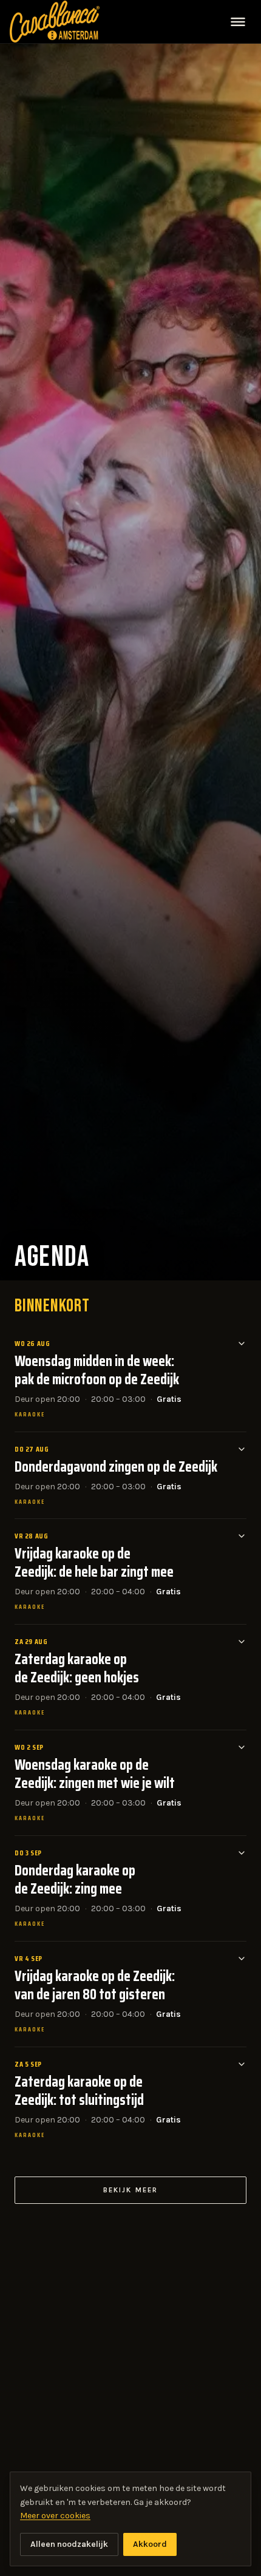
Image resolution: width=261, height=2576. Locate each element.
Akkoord (150, 2544)
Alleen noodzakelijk (69, 2544)
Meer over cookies (55, 2516)
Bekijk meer (130, 2190)
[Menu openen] (238, 22)
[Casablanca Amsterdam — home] (55, 21)
